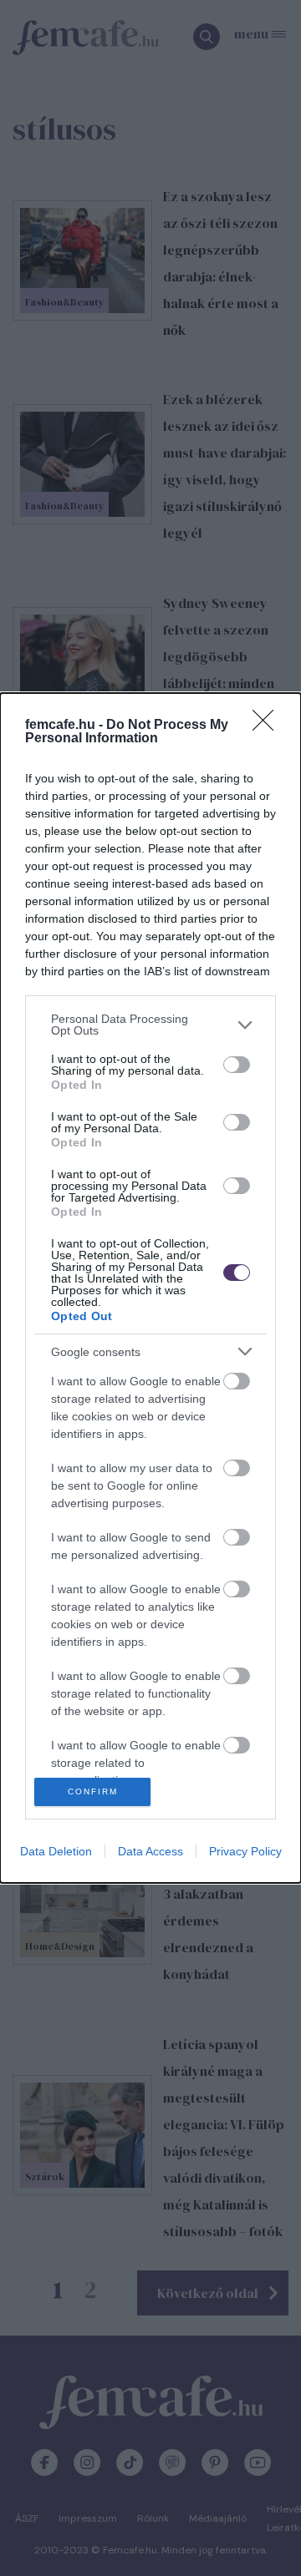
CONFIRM (93, 1792)
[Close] (268, 726)
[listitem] (150, 1025)
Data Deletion (56, 1851)
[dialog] (150, 1288)
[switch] (237, 1065)
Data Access (150, 1851)
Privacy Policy (245, 1851)
